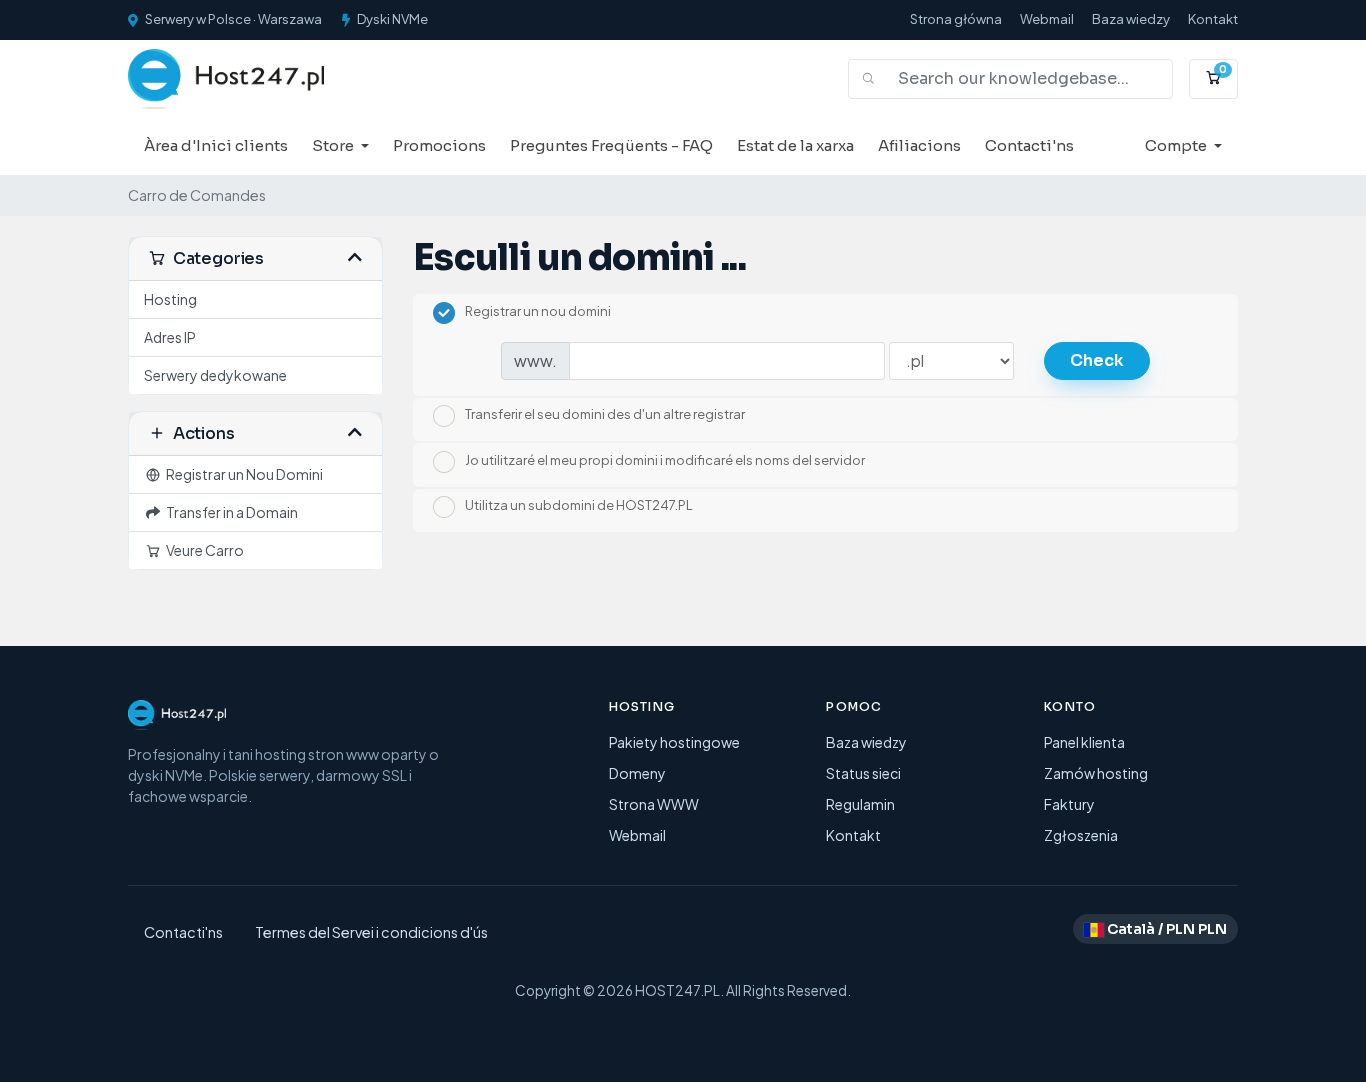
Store (334, 145)
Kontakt (1213, 19)
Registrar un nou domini (538, 311)
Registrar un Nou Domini (242, 474)
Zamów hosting (1096, 773)
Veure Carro (203, 550)
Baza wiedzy (1131, 19)
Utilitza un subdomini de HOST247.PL (579, 506)
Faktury (1069, 804)
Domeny (637, 773)
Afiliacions (919, 145)
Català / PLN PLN (1165, 929)
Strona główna (956, 19)
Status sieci (863, 773)
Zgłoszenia (1081, 835)
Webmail (1047, 19)
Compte (1177, 145)
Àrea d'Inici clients (216, 145)
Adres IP (170, 337)
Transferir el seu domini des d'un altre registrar (605, 415)
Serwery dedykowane (215, 375)
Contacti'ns (1029, 145)
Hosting (170, 299)
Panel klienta (1084, 742)
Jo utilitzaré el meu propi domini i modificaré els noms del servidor (665, 460)
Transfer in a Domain (230, 512)
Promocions (439, 145)
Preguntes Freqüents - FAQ (611, 145)
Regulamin (860, 804)
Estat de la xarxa (795, 145)
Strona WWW (654, 804)
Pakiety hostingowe (674, 742)
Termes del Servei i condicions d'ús (371, 932)
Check (1097, 360)
